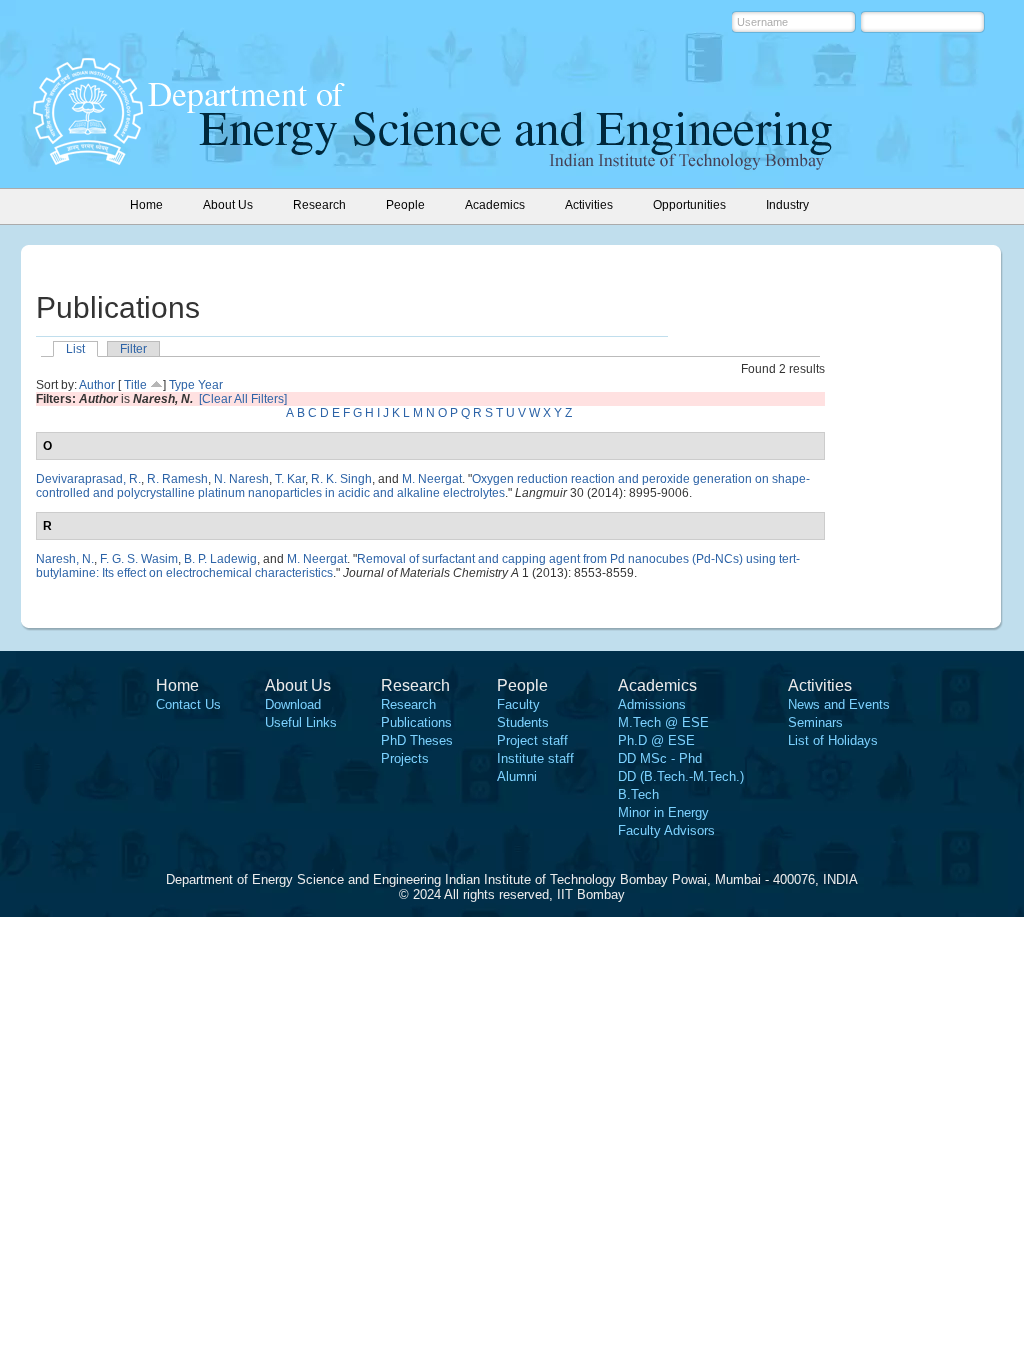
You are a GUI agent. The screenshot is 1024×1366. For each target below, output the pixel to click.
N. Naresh (241, 479)
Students (523, 722)
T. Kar (290, 479)
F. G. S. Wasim (139, 559)
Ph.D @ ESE (656, 740)
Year (210, 385)
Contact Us (188, 704)
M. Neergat (432, 479)
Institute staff (535, 758)
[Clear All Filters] (243, 399)
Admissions (652, 704)
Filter (133, 349)
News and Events (839, 704)
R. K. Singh (341, 479)
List (75, 349)
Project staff (532, 740)
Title (135, 385)
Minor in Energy (663, 812)
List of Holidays (833, 740)
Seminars (815, 722)
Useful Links (301, 722)
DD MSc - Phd (660, 758)
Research (408, 704)
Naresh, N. (65, 559)
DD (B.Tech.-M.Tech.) (681, 776)
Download (293, 704)
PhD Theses (417, 740)
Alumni (517, 776)
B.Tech (638, 794)
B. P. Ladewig (220, 559)
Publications (416, 722)
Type (182, 385)
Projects (405, 758)
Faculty (518, 704)
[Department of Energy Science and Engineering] (88, 159)
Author (97, 385)
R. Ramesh (177, 479)
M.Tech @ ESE (663, 722)
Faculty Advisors (666, 830)
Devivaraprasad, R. (88, 479)
